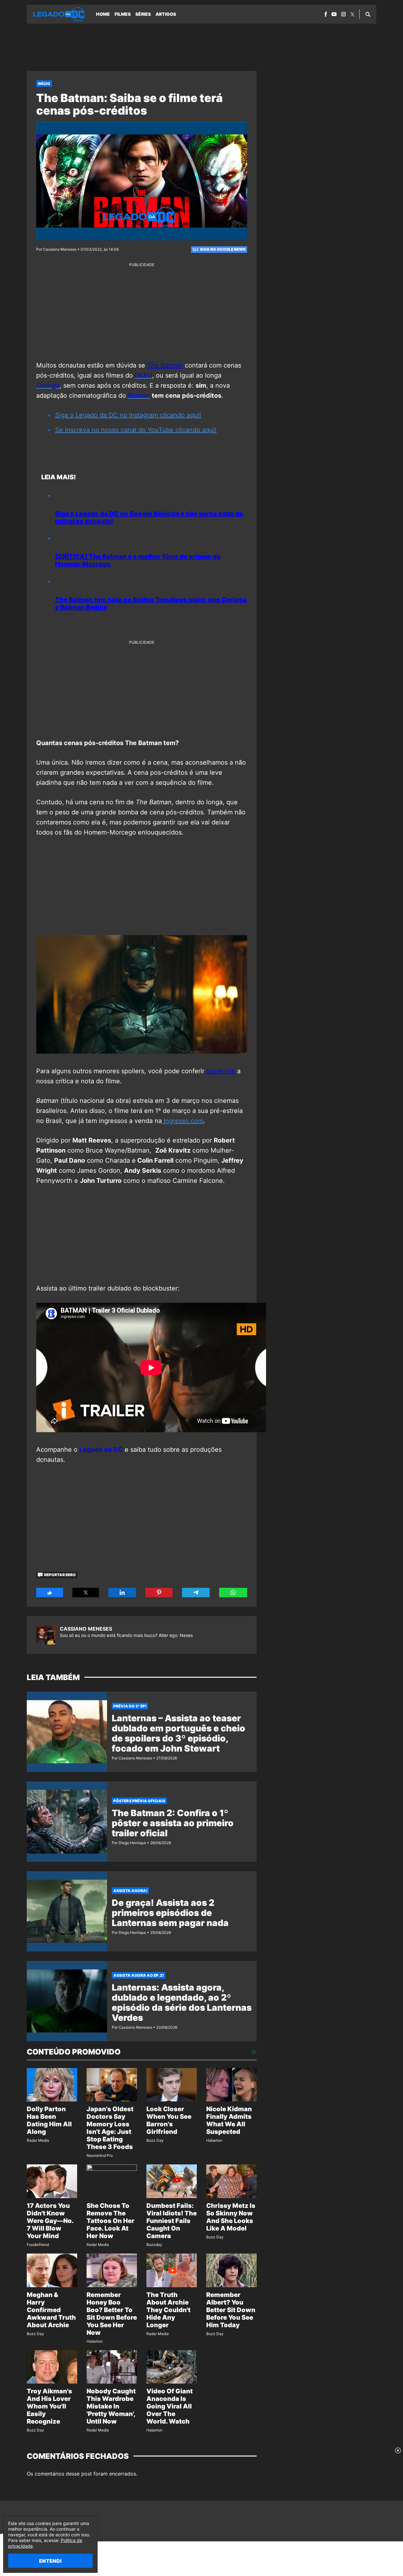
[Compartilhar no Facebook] (50, 1593)
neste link (220, 1071)
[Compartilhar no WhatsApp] (233, 1593)
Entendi (50, 2561)
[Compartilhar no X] (86, 1593)
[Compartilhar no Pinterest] (159, 1593)
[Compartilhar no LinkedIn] (122, 1593)
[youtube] (334, 14)
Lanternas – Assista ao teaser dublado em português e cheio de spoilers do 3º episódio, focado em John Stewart (179, 1733)
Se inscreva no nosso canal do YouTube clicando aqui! (136, 430)
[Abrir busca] (368, 14)
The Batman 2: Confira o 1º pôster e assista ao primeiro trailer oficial (173, 1823)
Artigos (166, 14)
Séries (143, 14)
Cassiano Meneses (86, 1629)
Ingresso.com (183, 1121)
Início (44, 84)
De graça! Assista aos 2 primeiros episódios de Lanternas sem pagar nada (170, 1913)
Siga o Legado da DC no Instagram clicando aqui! (128, 415)
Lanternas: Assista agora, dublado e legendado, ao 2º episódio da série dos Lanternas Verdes (182, 2003)
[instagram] (343, 14)
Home (103, 14)
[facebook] (326, 14)
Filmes (123, 14)
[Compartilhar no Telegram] (196, 1593)
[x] (352, 14)
